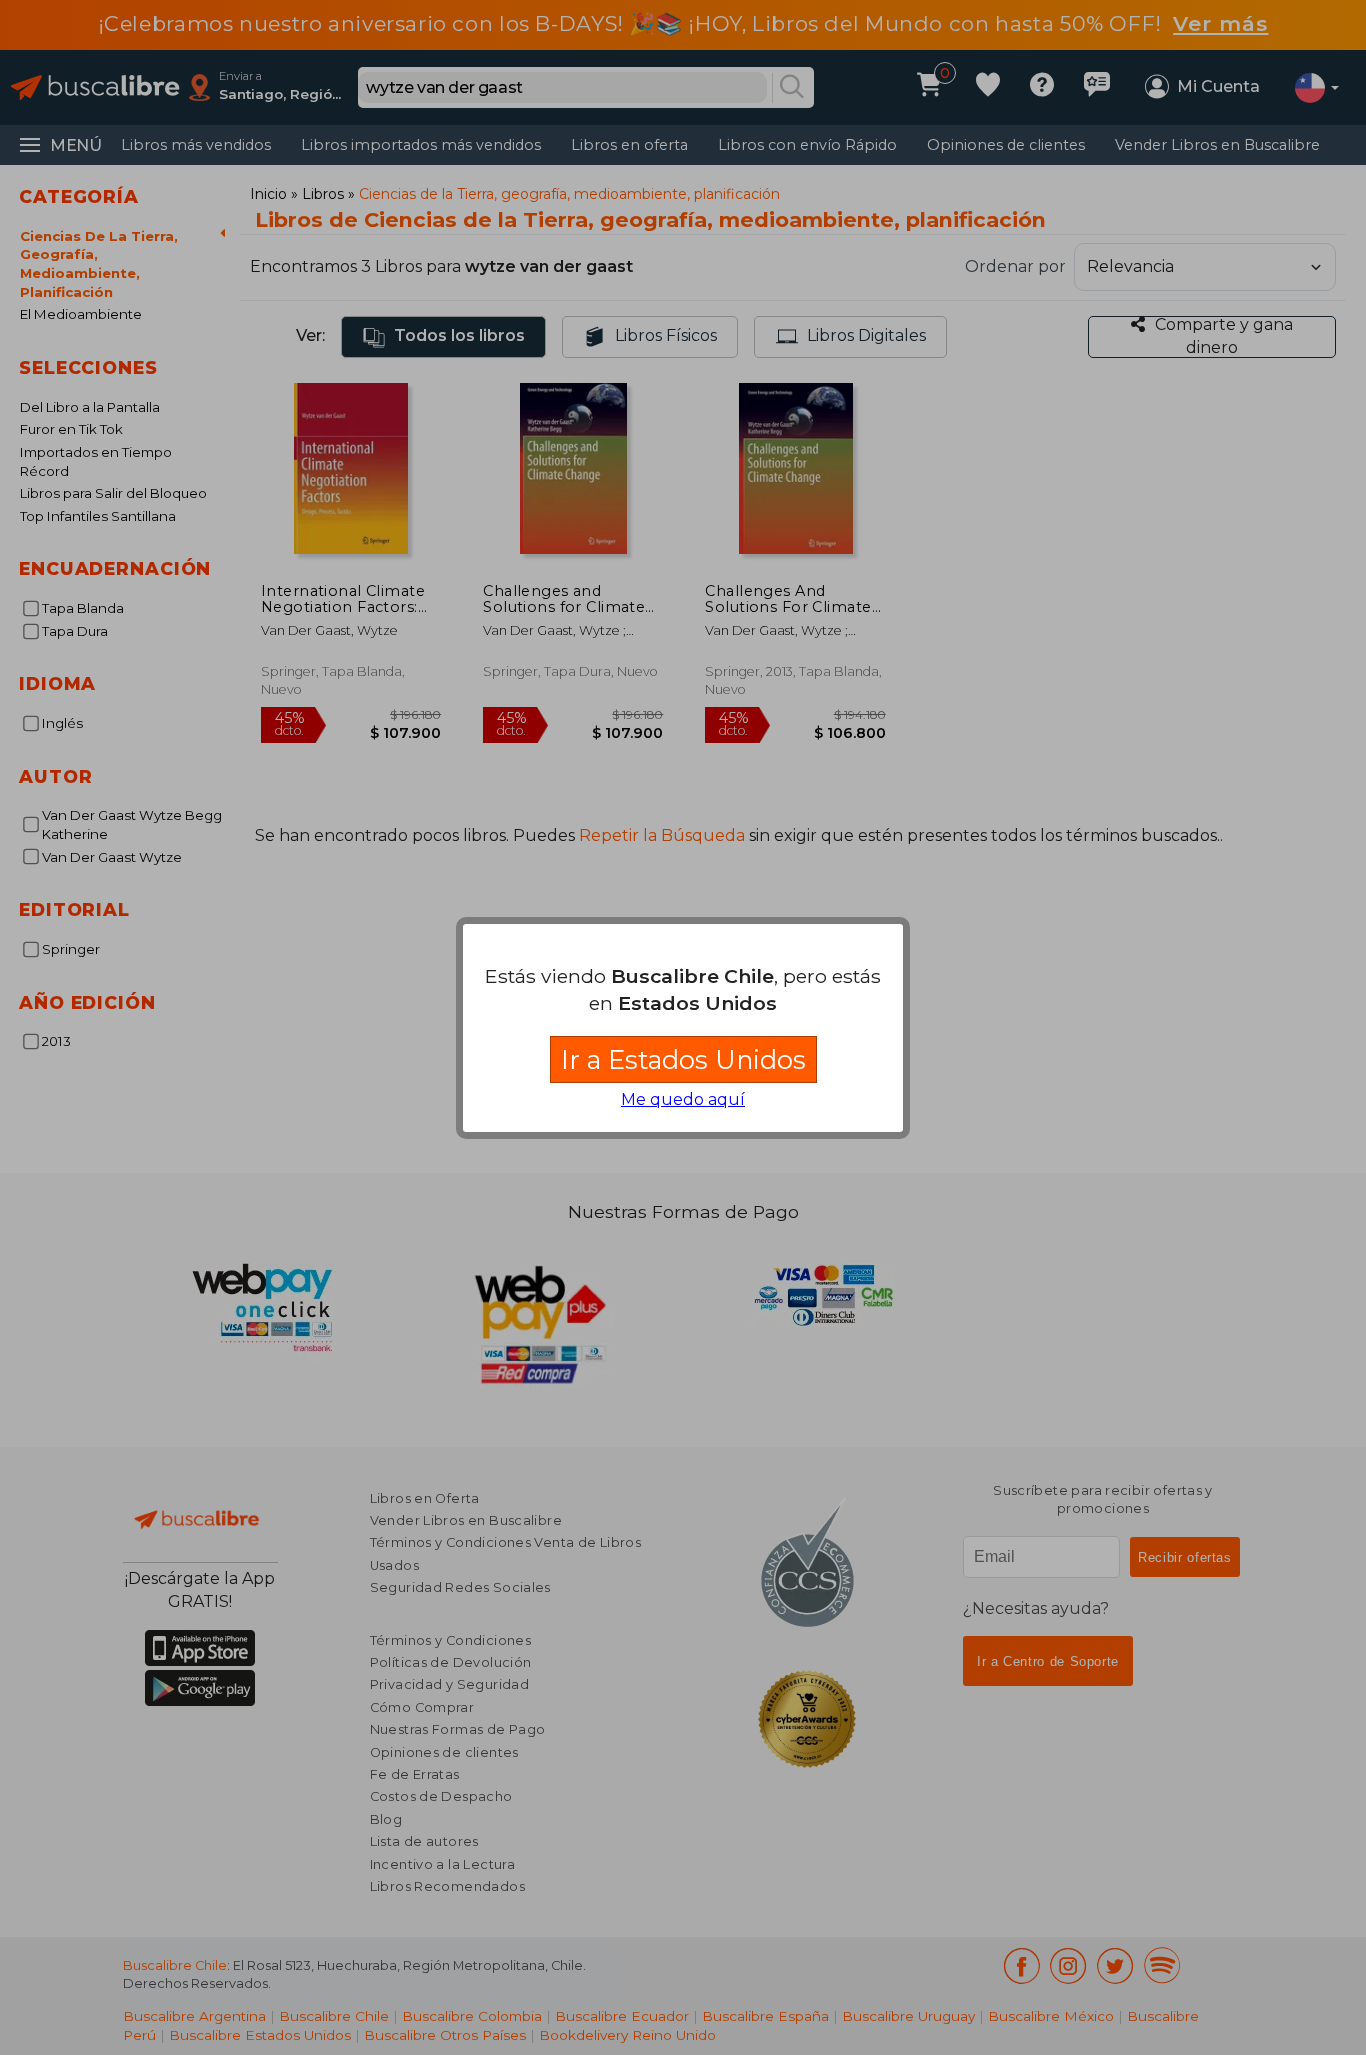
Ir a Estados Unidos (683, 1059)
